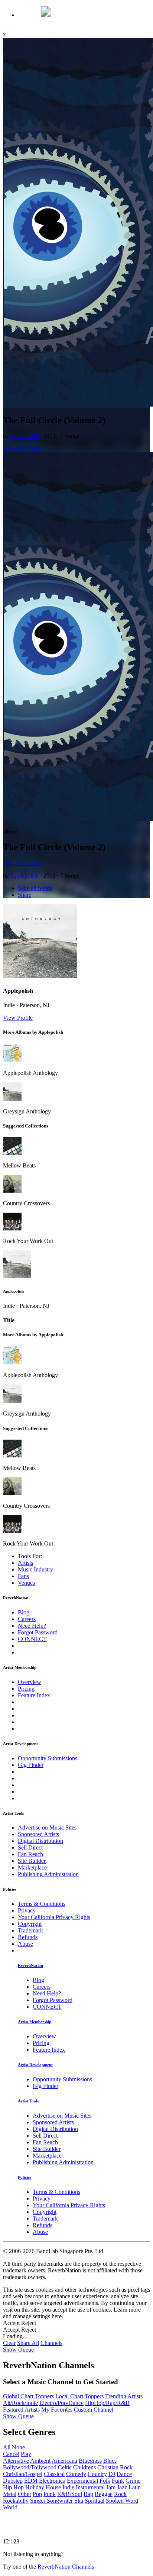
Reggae (104, 2494)
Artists (25, 1563)
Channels (51, 2343)
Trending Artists (124, 2396)
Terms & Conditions (42, 1904)
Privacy (27, 1910)
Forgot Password (38, 1632)
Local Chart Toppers (79, 2396)
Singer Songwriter (51, 2501)
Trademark (30, 1930)
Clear (9, 2343)
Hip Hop (13, 2487)
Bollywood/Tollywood (30, 2467)
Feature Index (34, 1695)
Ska (79, 2501)
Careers (27, 1619)
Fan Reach (30, 1854)
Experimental (82, 2481)
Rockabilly (16, 2501)
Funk (118, 2481)
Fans (23, 1576)
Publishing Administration (48, 1874)
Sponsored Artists (38, 1834)
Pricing (26, 1689)
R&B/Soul (70, 2494)
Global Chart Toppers (28, 2396)
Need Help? (32, 1626)
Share (25, 895)
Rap (88, 2494)
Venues (26, 1583)
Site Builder (32, 1861)
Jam (111, 2487)
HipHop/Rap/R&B (107, 2403)
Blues (110, 2461)
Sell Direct (30, 1847)
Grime (133, 2481)
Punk (50, 2494)
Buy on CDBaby (23, 449)
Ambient (40, 2461)
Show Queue (18, 2350)
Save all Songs (35, 888)
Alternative (16, 2461)
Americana (64, 2461)
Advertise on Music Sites (47, 1827)
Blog (24, 1612)
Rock (120, 2494)
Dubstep (13, 2481)
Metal (10, 2494)
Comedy (76, 2474)
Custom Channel (94, 2410)
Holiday (35, 2487)
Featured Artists (21, 2410)
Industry (35, 1569)
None (18, 2447)
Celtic (65, 2467)
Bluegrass (90, 2461)
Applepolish (24, 436)
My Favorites (57, 2410)
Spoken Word (122, 2501)
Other (25, 2494)
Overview (30, 1682)
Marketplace (32, 1867)
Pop (37, 2494)
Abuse (25, 1944)
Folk (105, 2481)
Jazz (122, 2487)
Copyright (30, 1924)
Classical (54, 2474)
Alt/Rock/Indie (20, 2403)
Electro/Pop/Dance (61, 2403)
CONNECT (32, 1639)
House (53, 2487)
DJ (112, 2474)
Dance (124, 2474)
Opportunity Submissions (48, 1758)
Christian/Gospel (23, 2474)
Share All (28, 2343)
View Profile (18, 1018)
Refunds (28, 1937)
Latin (135, 2487)
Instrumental (90, 2487)
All (7, 2447)
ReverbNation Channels (66, 2567)
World (10, 2507)
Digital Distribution (40, 1841)
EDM (31, 2481)
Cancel (11, 2454)
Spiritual (95, 2501)
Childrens (84, 2467)
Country (97, 2474)
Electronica (52, 2481)
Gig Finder (31, 1765)
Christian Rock (115, 2467)
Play (26, 2454)
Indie (68, 2487)
